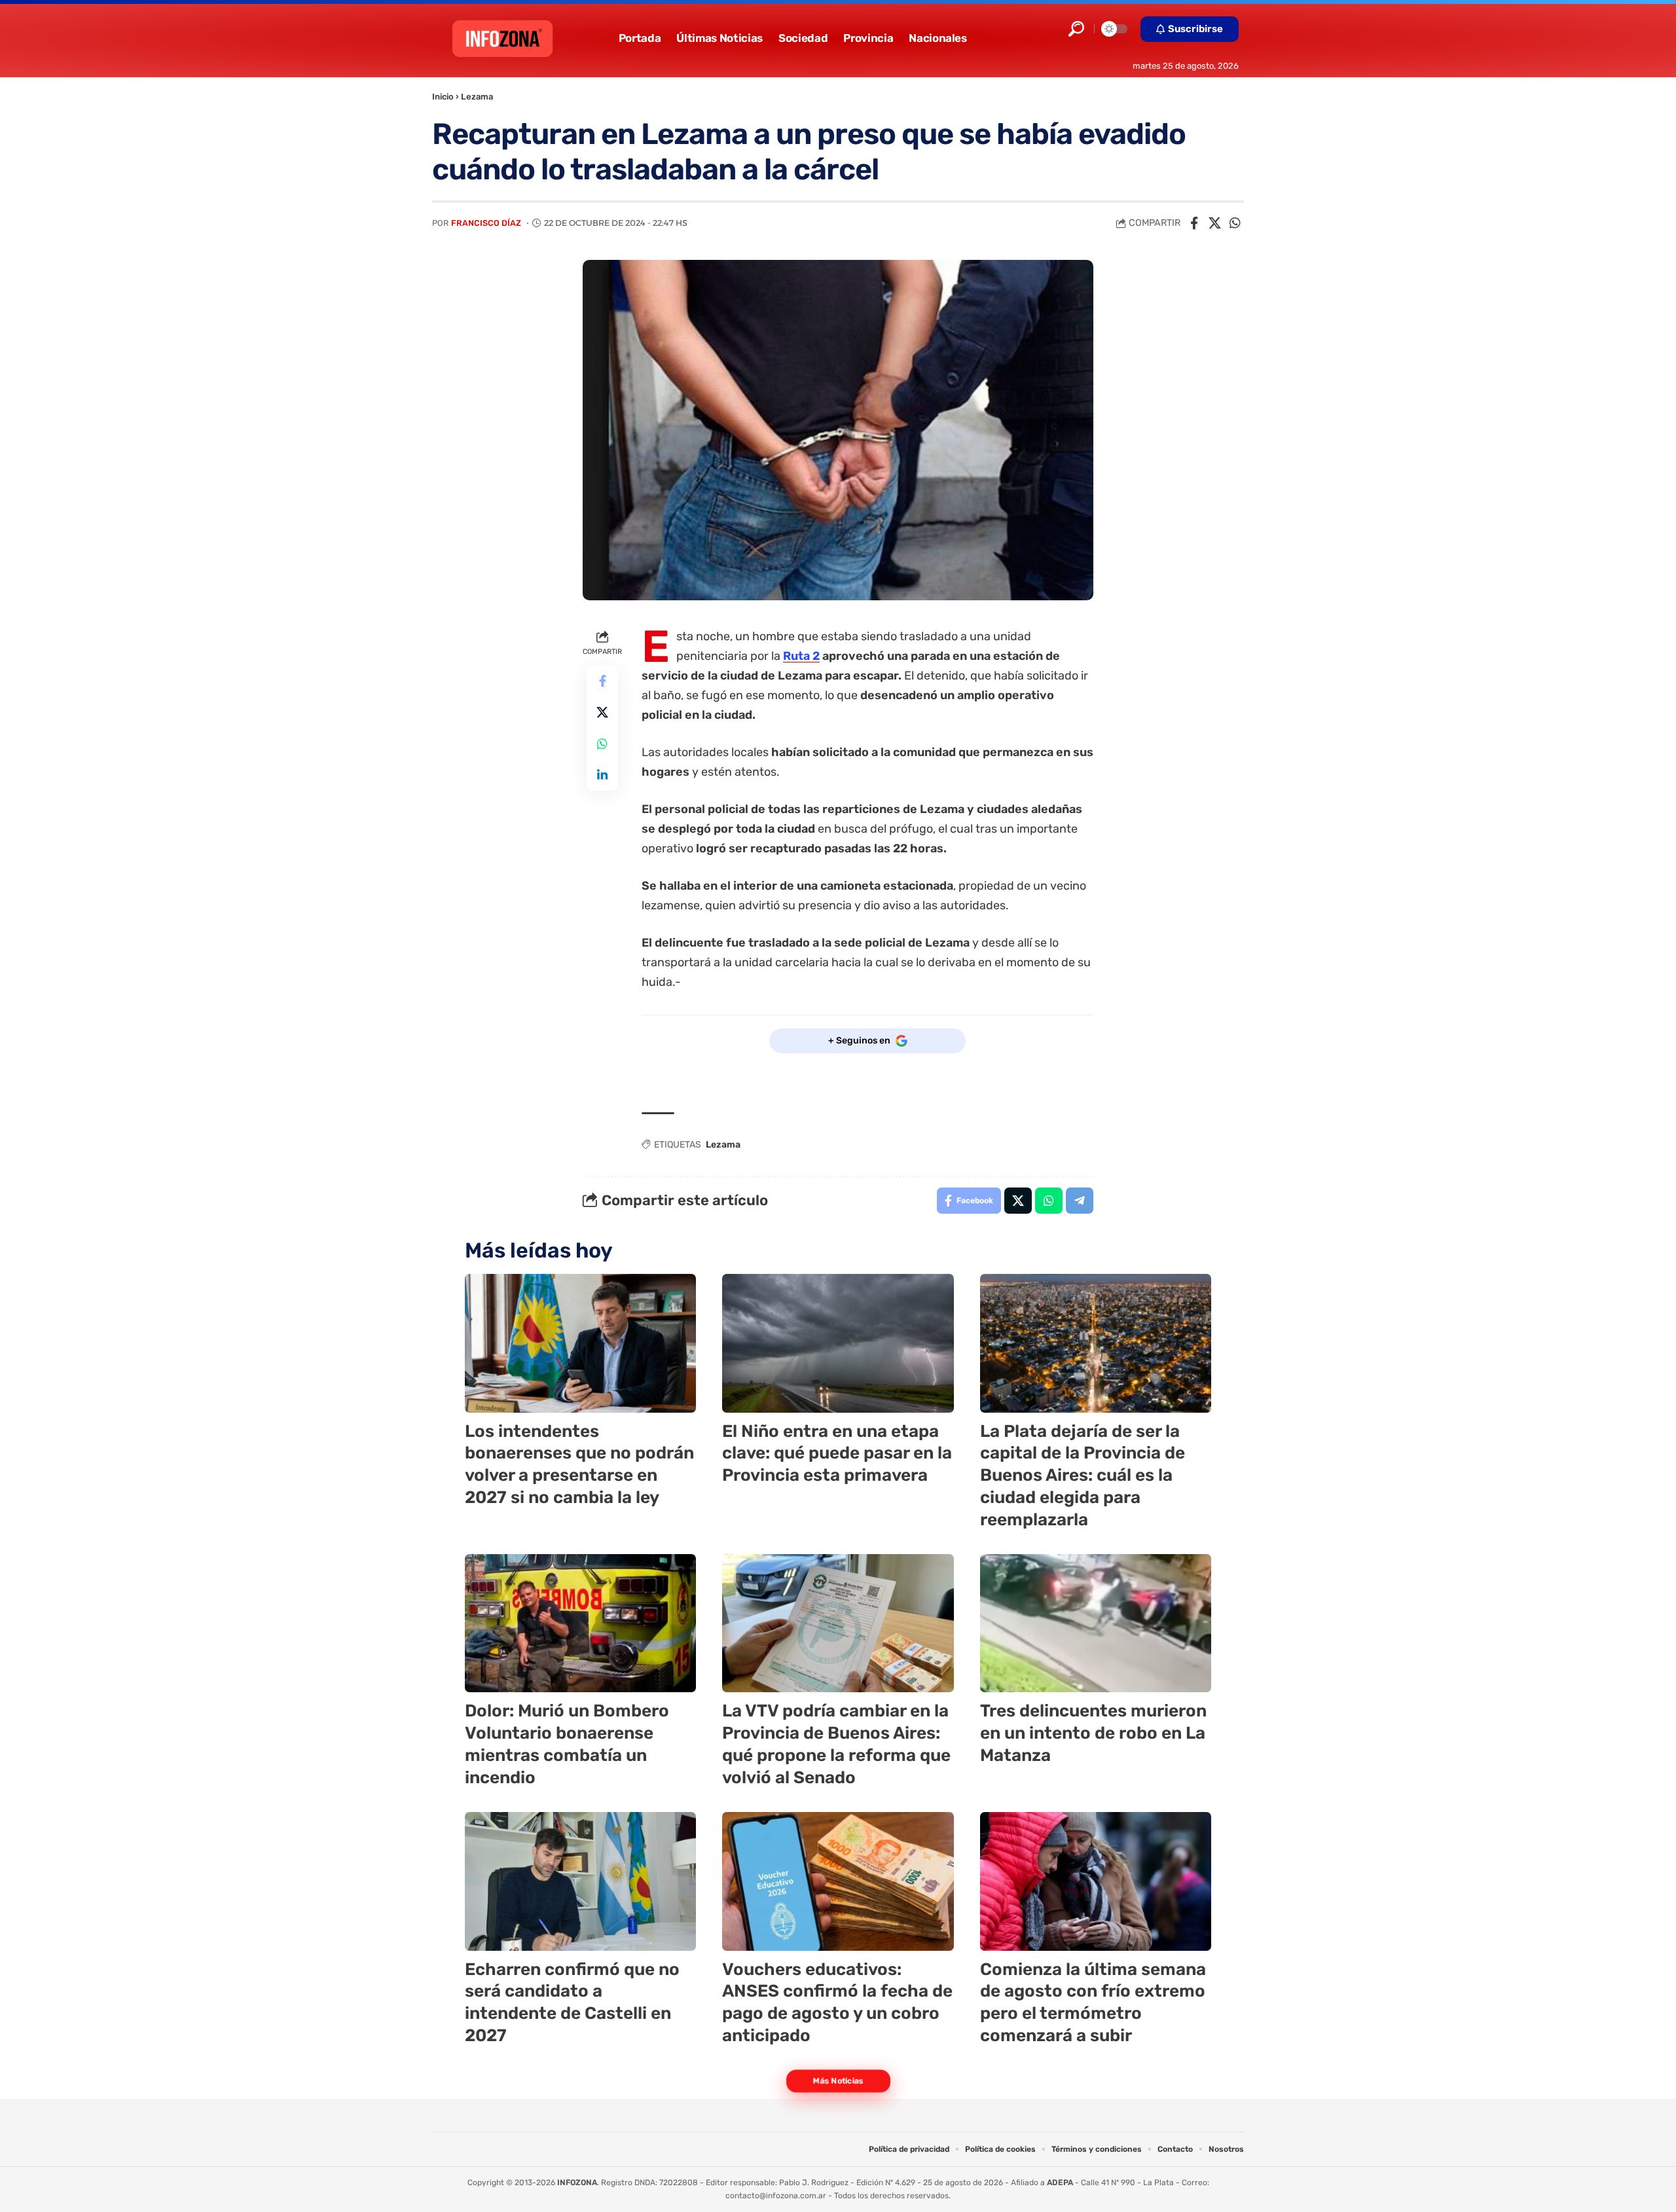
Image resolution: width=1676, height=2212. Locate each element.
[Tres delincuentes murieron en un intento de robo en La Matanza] (1096, 1623)
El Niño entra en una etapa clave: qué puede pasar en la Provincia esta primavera (837, 1454)
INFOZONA (577, 2183)
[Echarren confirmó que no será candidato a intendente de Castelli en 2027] (580, 1881)
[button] (1076, 29)
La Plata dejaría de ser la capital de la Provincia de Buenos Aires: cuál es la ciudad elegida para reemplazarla (1083, 1476)
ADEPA (1060, 2183)
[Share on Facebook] (1194, 223)
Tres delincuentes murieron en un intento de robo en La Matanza (1093, 1733)
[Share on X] (1214, 223)
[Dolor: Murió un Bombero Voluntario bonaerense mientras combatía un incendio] (580, 1623)
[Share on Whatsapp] (1235, 223)
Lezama (477, 97)
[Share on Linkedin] (602, 774)
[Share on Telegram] (1080, 1201)
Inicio (443, 97)
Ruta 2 (801, 656)
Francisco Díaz (486, 223)
